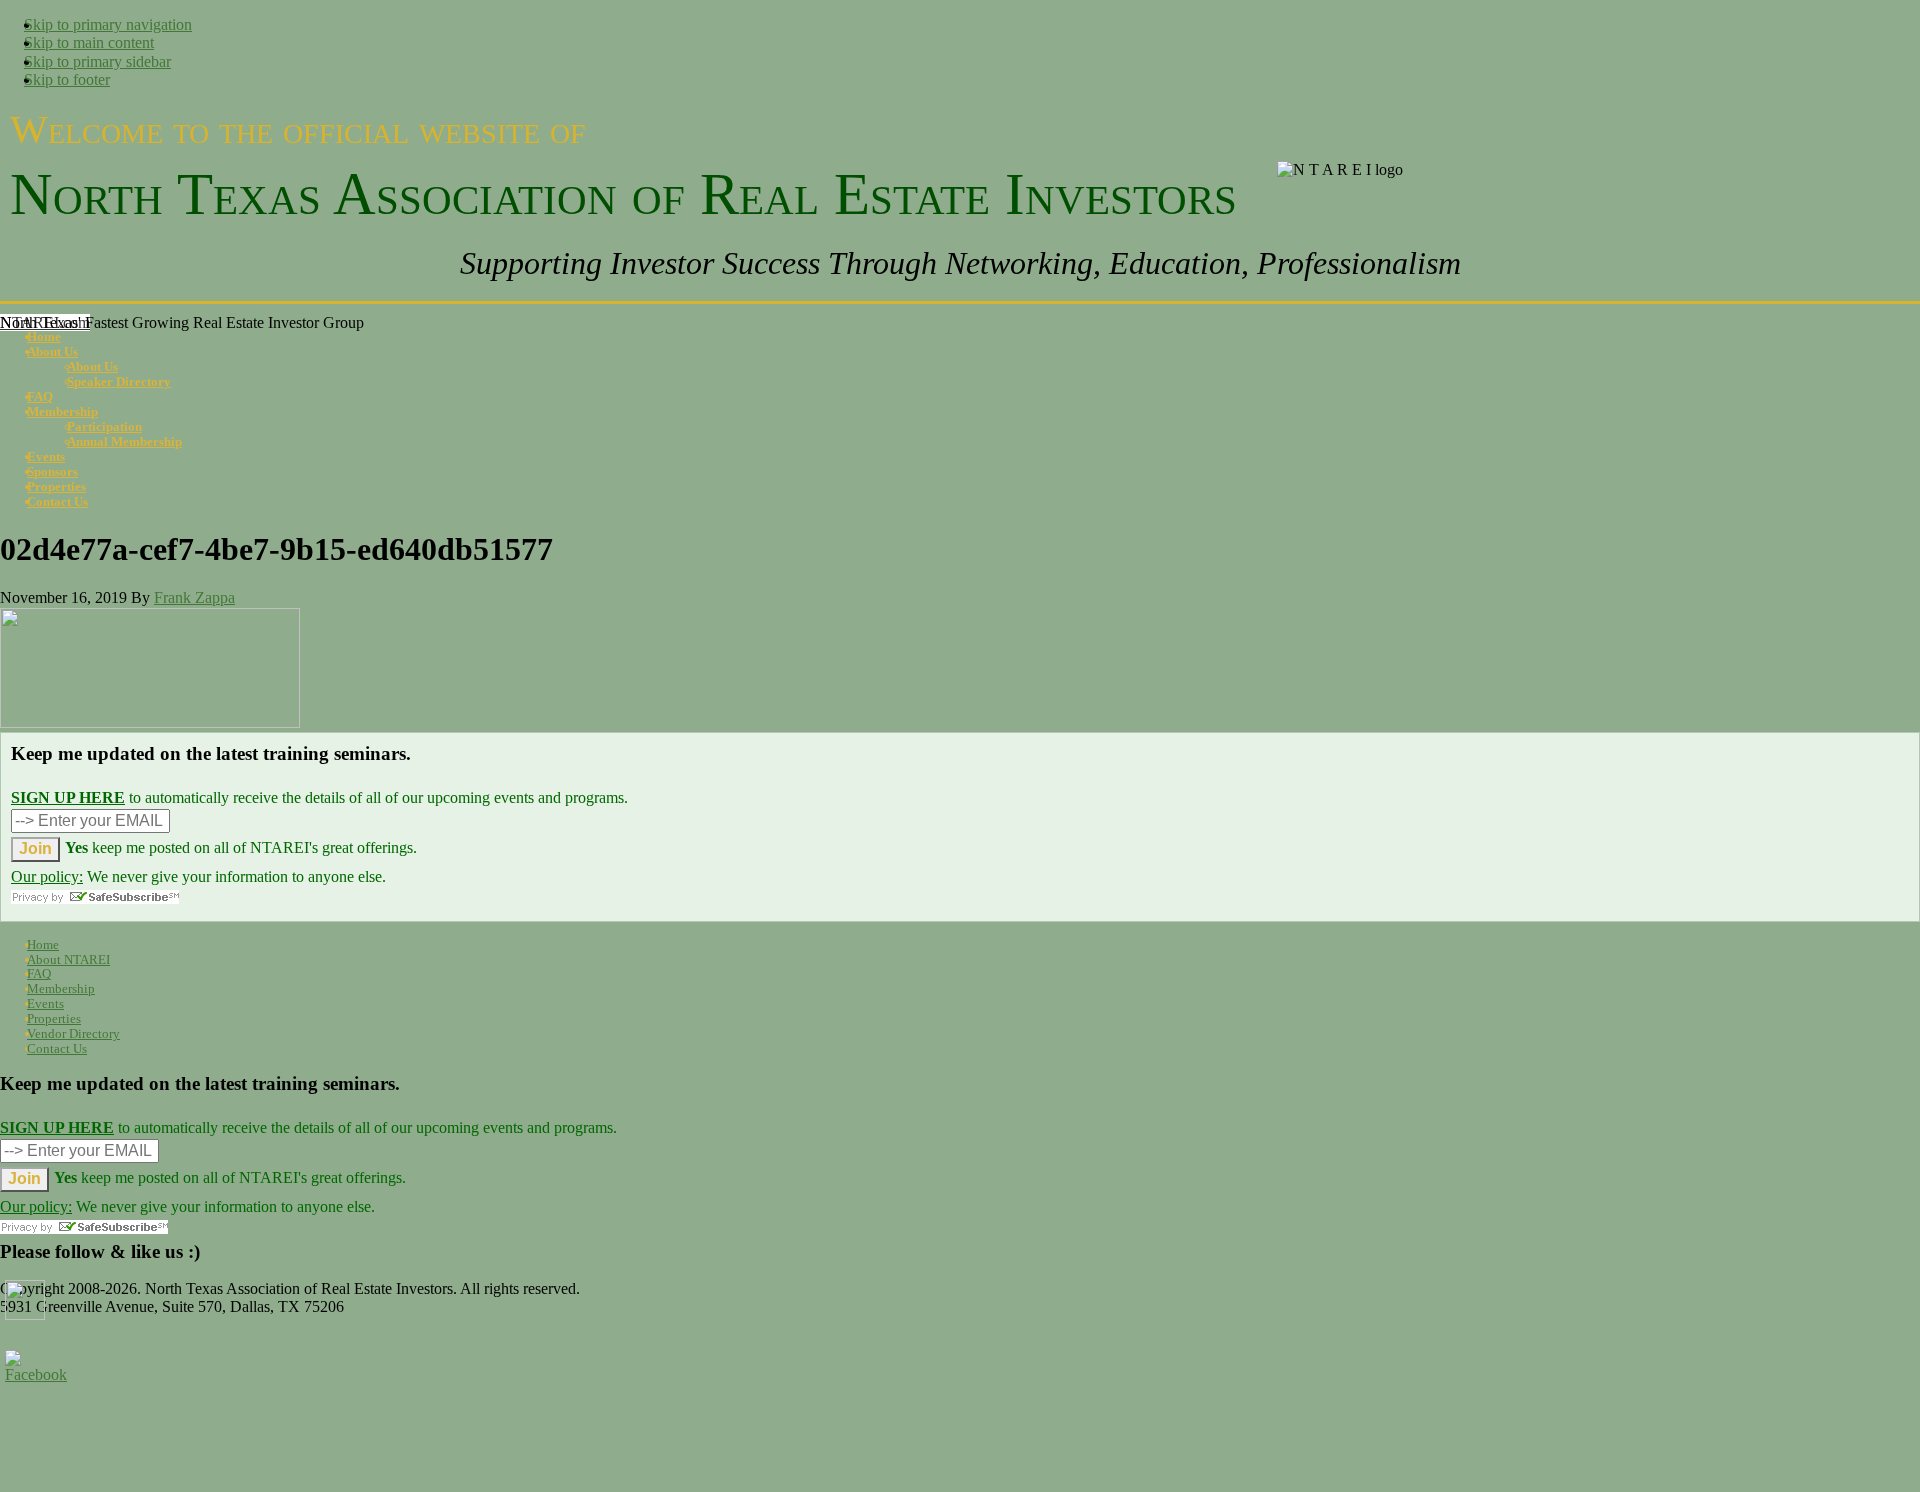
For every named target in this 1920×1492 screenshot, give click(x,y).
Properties (54, 1018)
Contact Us (57, 1048)
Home (43, 944)
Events (45, 1003)
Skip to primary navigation (108, 24)
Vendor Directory (73, 1033)
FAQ (39, 973)
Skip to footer (67, 79)
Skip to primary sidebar (97, 61)
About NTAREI (68, 959)
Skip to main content (89, 42)
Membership (61, 988)
